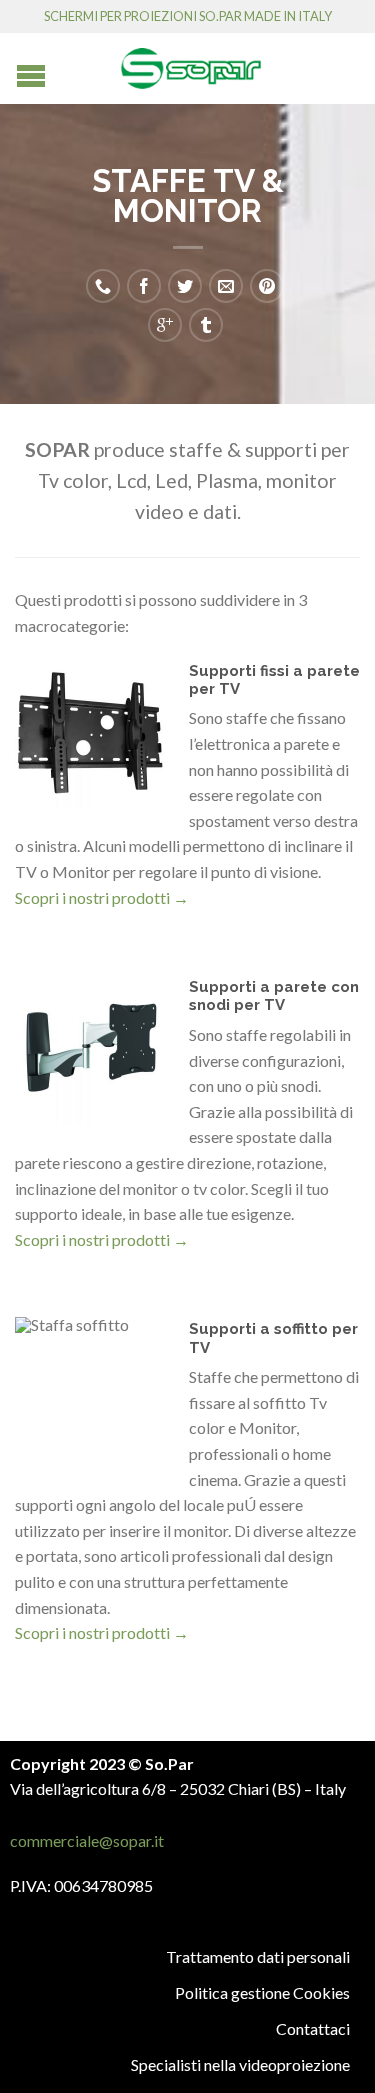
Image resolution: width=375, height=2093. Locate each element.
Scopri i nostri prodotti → (102, 897)
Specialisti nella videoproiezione (240, 2064)
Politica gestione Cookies (262, 1992)
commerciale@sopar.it (87, 1840)
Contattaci (313, 2028)
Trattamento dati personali (258, 1956)
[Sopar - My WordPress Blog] (191, 61)
